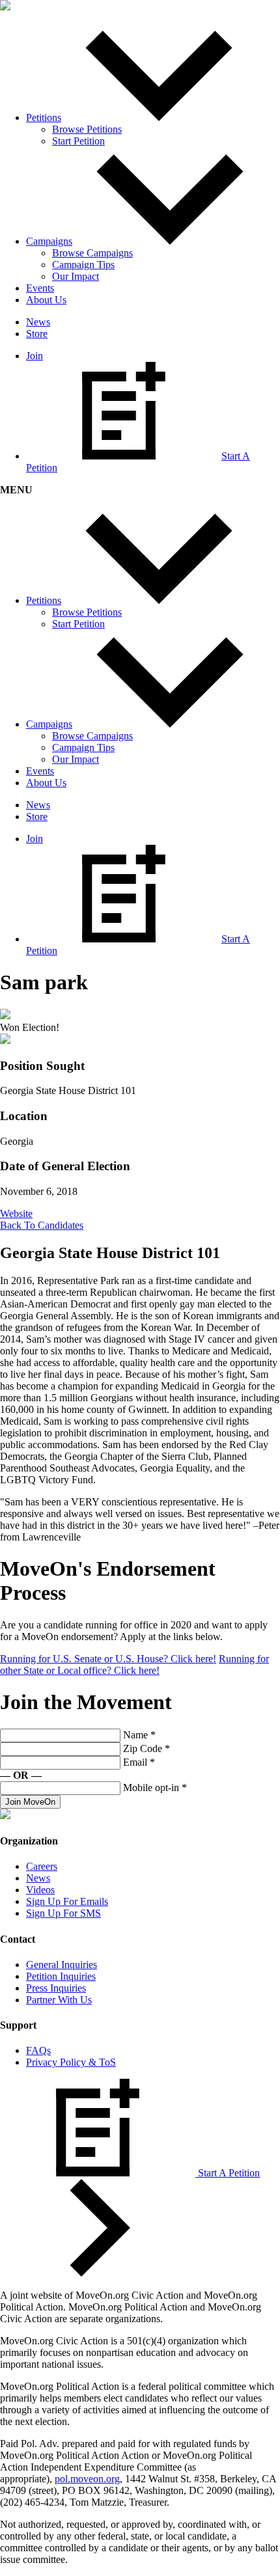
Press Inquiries (56, 1988)
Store (37, 334)
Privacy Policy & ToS (71, 2062)
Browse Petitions (87, 129)
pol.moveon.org (87, 2479)
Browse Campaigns (92, 253)
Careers (42, 1866)
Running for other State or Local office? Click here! (134, 1665)
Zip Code (147, 1748)
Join (35, 356)
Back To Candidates (42, 1225)
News (38, 322)
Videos (40, 1890)
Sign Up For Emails (67, 1901)
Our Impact (76, 276)
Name (139, 1735)
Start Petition (78, 141)
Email (139, 1762)
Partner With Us (59, 2000)
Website (16, 1213)
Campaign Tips (83, 265)
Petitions (44, 117)
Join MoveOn (30, 1802)
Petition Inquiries (61, 1976)
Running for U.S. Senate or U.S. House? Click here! (108, 1659)
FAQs (38, 2050)
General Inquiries (62, 1965)
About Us (46, 300)
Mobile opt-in (155, 1788)
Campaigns (49, 241)
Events (40, 288)
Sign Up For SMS (63, 1913)
